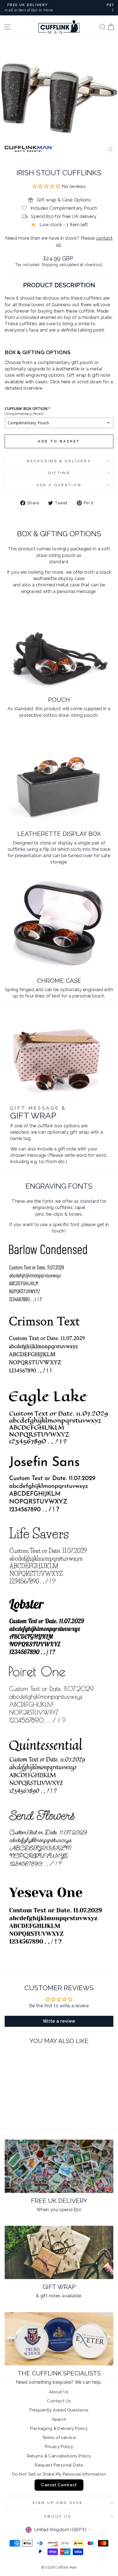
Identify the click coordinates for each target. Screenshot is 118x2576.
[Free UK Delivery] (59, 2166)
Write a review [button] (59, 2021)
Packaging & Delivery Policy (59, 2429)
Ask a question (59, 485)
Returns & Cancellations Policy (59, 2456)
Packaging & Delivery (59, 461)
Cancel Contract (59, 2485)
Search (59, 2419)
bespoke (62, 2382)
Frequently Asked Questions (59, 2410)
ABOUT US (58, 2516)
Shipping (50, 265)
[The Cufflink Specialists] (59, 2339)
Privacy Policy (59, 2447)
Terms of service (59, 2438)
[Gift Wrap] (59, 2252)
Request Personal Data (59, 2465)
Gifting (59, 473)
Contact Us (59, 2401)
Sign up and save (58, 2503)
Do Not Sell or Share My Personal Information (59, 2474)
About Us (59, 2392)
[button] (47, 186)
